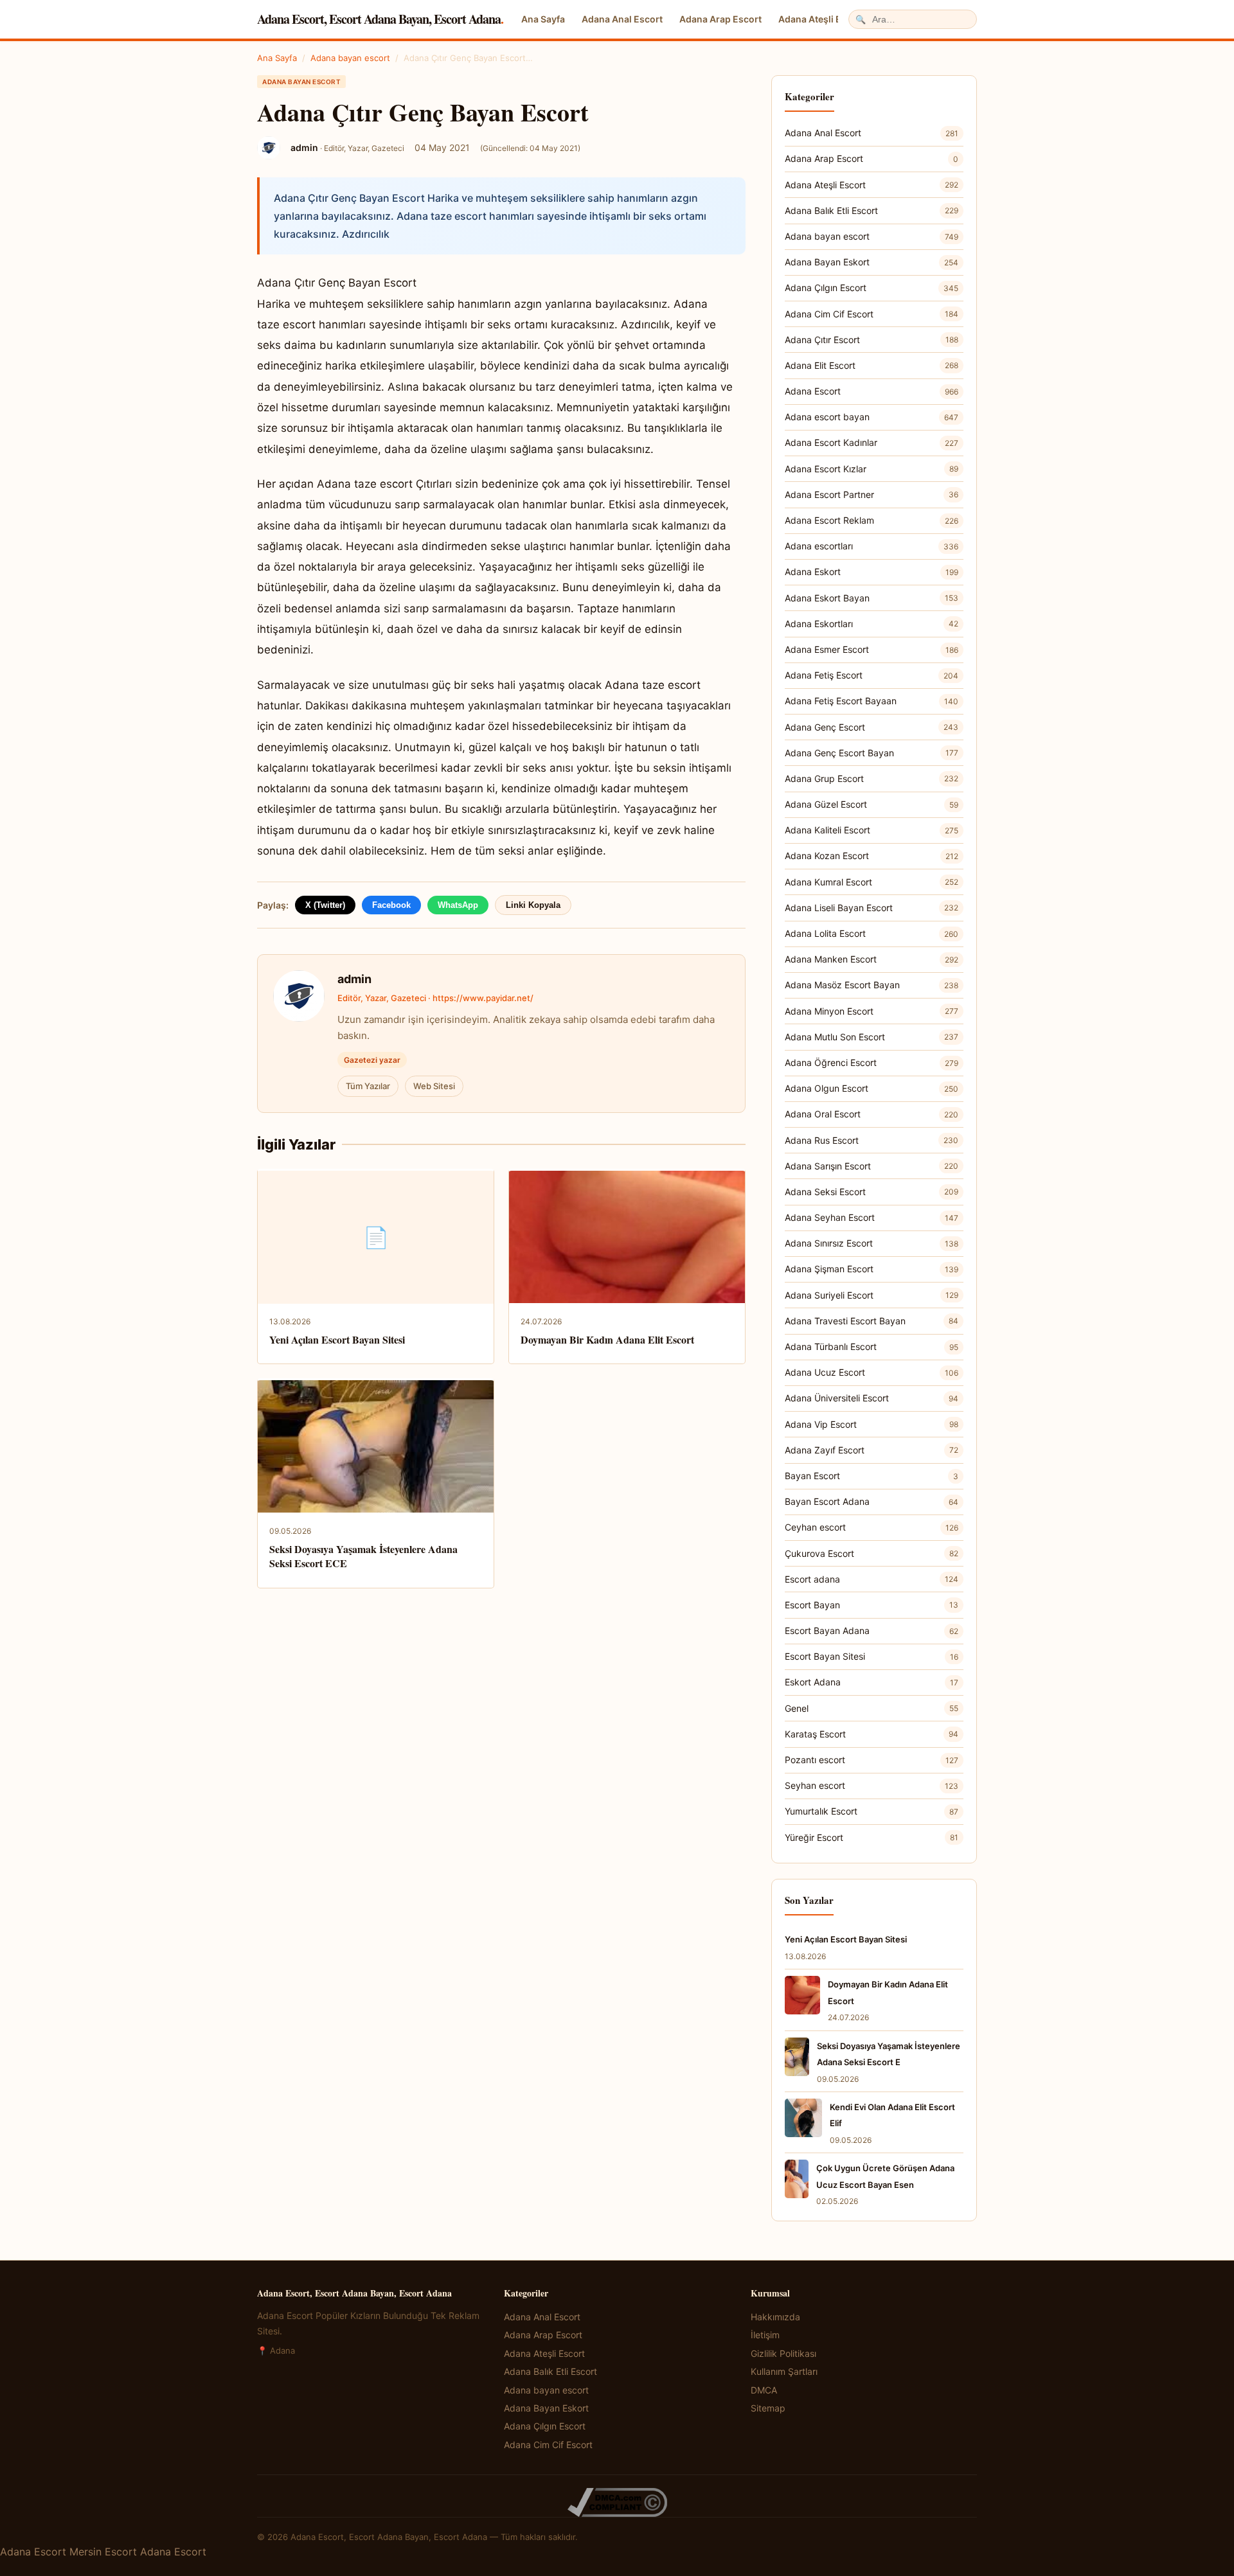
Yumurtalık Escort (872, 1811)
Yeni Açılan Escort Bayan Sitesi (337, 1339)
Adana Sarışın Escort (872, 1166)
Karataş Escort (872, 1734)
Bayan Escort (872, 1476)
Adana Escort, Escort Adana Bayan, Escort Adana (380, 19)
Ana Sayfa (543, 19)
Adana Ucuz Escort (872, 1372)
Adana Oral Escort (872, 1114)
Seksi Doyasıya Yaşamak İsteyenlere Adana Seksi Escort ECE (363, 1556)
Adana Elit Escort (872, 365)
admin (354, 979)
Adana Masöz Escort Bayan (872, 985)
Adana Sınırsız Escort (872, 1243)
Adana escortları (872, 546)
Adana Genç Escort (872, 727)
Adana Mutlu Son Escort (872, 1037)
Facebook (391, 905)
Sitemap (768, 2408)
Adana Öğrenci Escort (872, 1062)
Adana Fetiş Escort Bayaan (872, 701)
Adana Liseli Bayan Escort (872, 908)
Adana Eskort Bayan (872, 598)
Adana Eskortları (872, 624)
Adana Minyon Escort (872, 1011)
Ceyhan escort (872, 1527)
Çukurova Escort (872, 1553)
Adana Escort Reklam (872, 520)
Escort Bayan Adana (872, 1630)
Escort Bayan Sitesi (872, 1656)
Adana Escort (872, 391)
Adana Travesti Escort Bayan (872, 1321)
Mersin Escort (103, 2552)
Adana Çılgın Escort (872, 288)
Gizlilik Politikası (783, 2353)
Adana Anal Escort (622, 19)
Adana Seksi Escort (872, 1192)
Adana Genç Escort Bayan (872, 753)
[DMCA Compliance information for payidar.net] (617, 2502)
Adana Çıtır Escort (872, 340)
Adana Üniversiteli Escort (872, 1398)
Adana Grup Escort (872, 778)
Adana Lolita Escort (872, 933)
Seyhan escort (872, 1785)
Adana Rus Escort (872, 1140)
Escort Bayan (872, 1605)
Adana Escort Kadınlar (872, 442)
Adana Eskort (872, 572)
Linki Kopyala (533, 905)
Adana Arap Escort (720, 19)
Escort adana (872, 1579)
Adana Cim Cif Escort (872, 314)
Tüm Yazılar (368, 1086)
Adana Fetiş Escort (872, 675)
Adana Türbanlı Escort (872, 1346)
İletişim (765, 2335)
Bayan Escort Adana (872, 1501)
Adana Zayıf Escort (872, 1450)
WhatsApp (458, 905)
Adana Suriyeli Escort (872, 1295)
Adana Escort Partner (872, 494)
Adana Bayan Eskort (872, 262)
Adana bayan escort (350, 58)
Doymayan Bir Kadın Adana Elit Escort (607, 1339)
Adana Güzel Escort (872, 804)
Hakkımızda (775, 2317)
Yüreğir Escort (872, 1837)
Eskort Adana (872, 1682)
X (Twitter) (325, 905)
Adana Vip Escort (872, 1424)
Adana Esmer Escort (872, 649)
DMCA (764, 2390)
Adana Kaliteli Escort (872, 830)
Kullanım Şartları (784, 2371)
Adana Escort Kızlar (872, 469)
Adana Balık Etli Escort (872, 210)
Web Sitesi (434, 1086)
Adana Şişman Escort (872, 1269)
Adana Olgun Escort (872, 1088)
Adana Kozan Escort (872, 856)
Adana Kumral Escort (872, 882)
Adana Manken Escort (872, 959)
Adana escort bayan (872, 417)
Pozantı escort (872, 1760)
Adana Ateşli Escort (821, 19)
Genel (872, 1708)
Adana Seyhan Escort (872, 1217)
